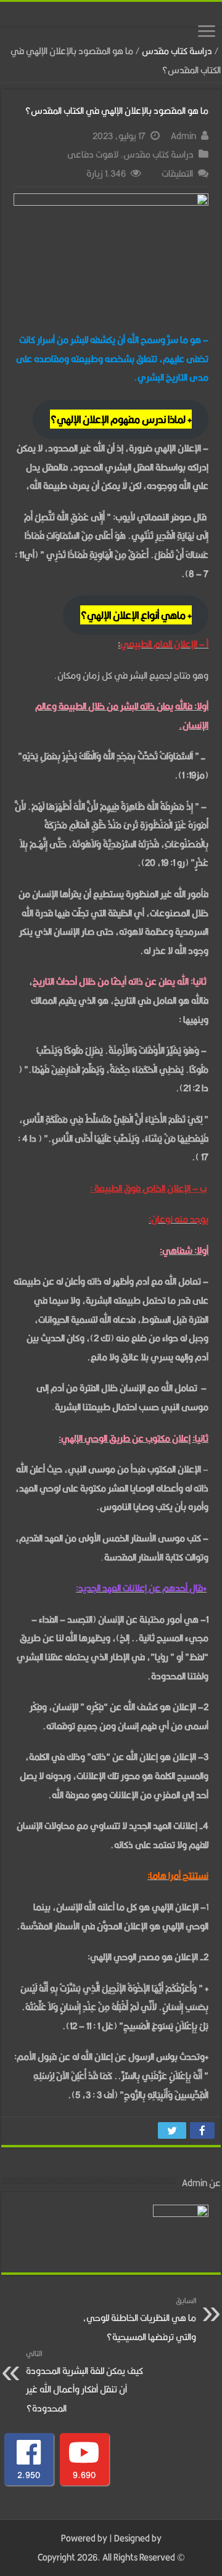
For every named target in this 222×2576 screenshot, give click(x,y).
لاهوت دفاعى (93, 154)
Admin (183, 136)
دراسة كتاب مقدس (177, 51)
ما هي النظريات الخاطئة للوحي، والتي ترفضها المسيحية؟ (139, 2319)
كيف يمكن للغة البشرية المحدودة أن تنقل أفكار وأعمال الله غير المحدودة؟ (84, 2382)
